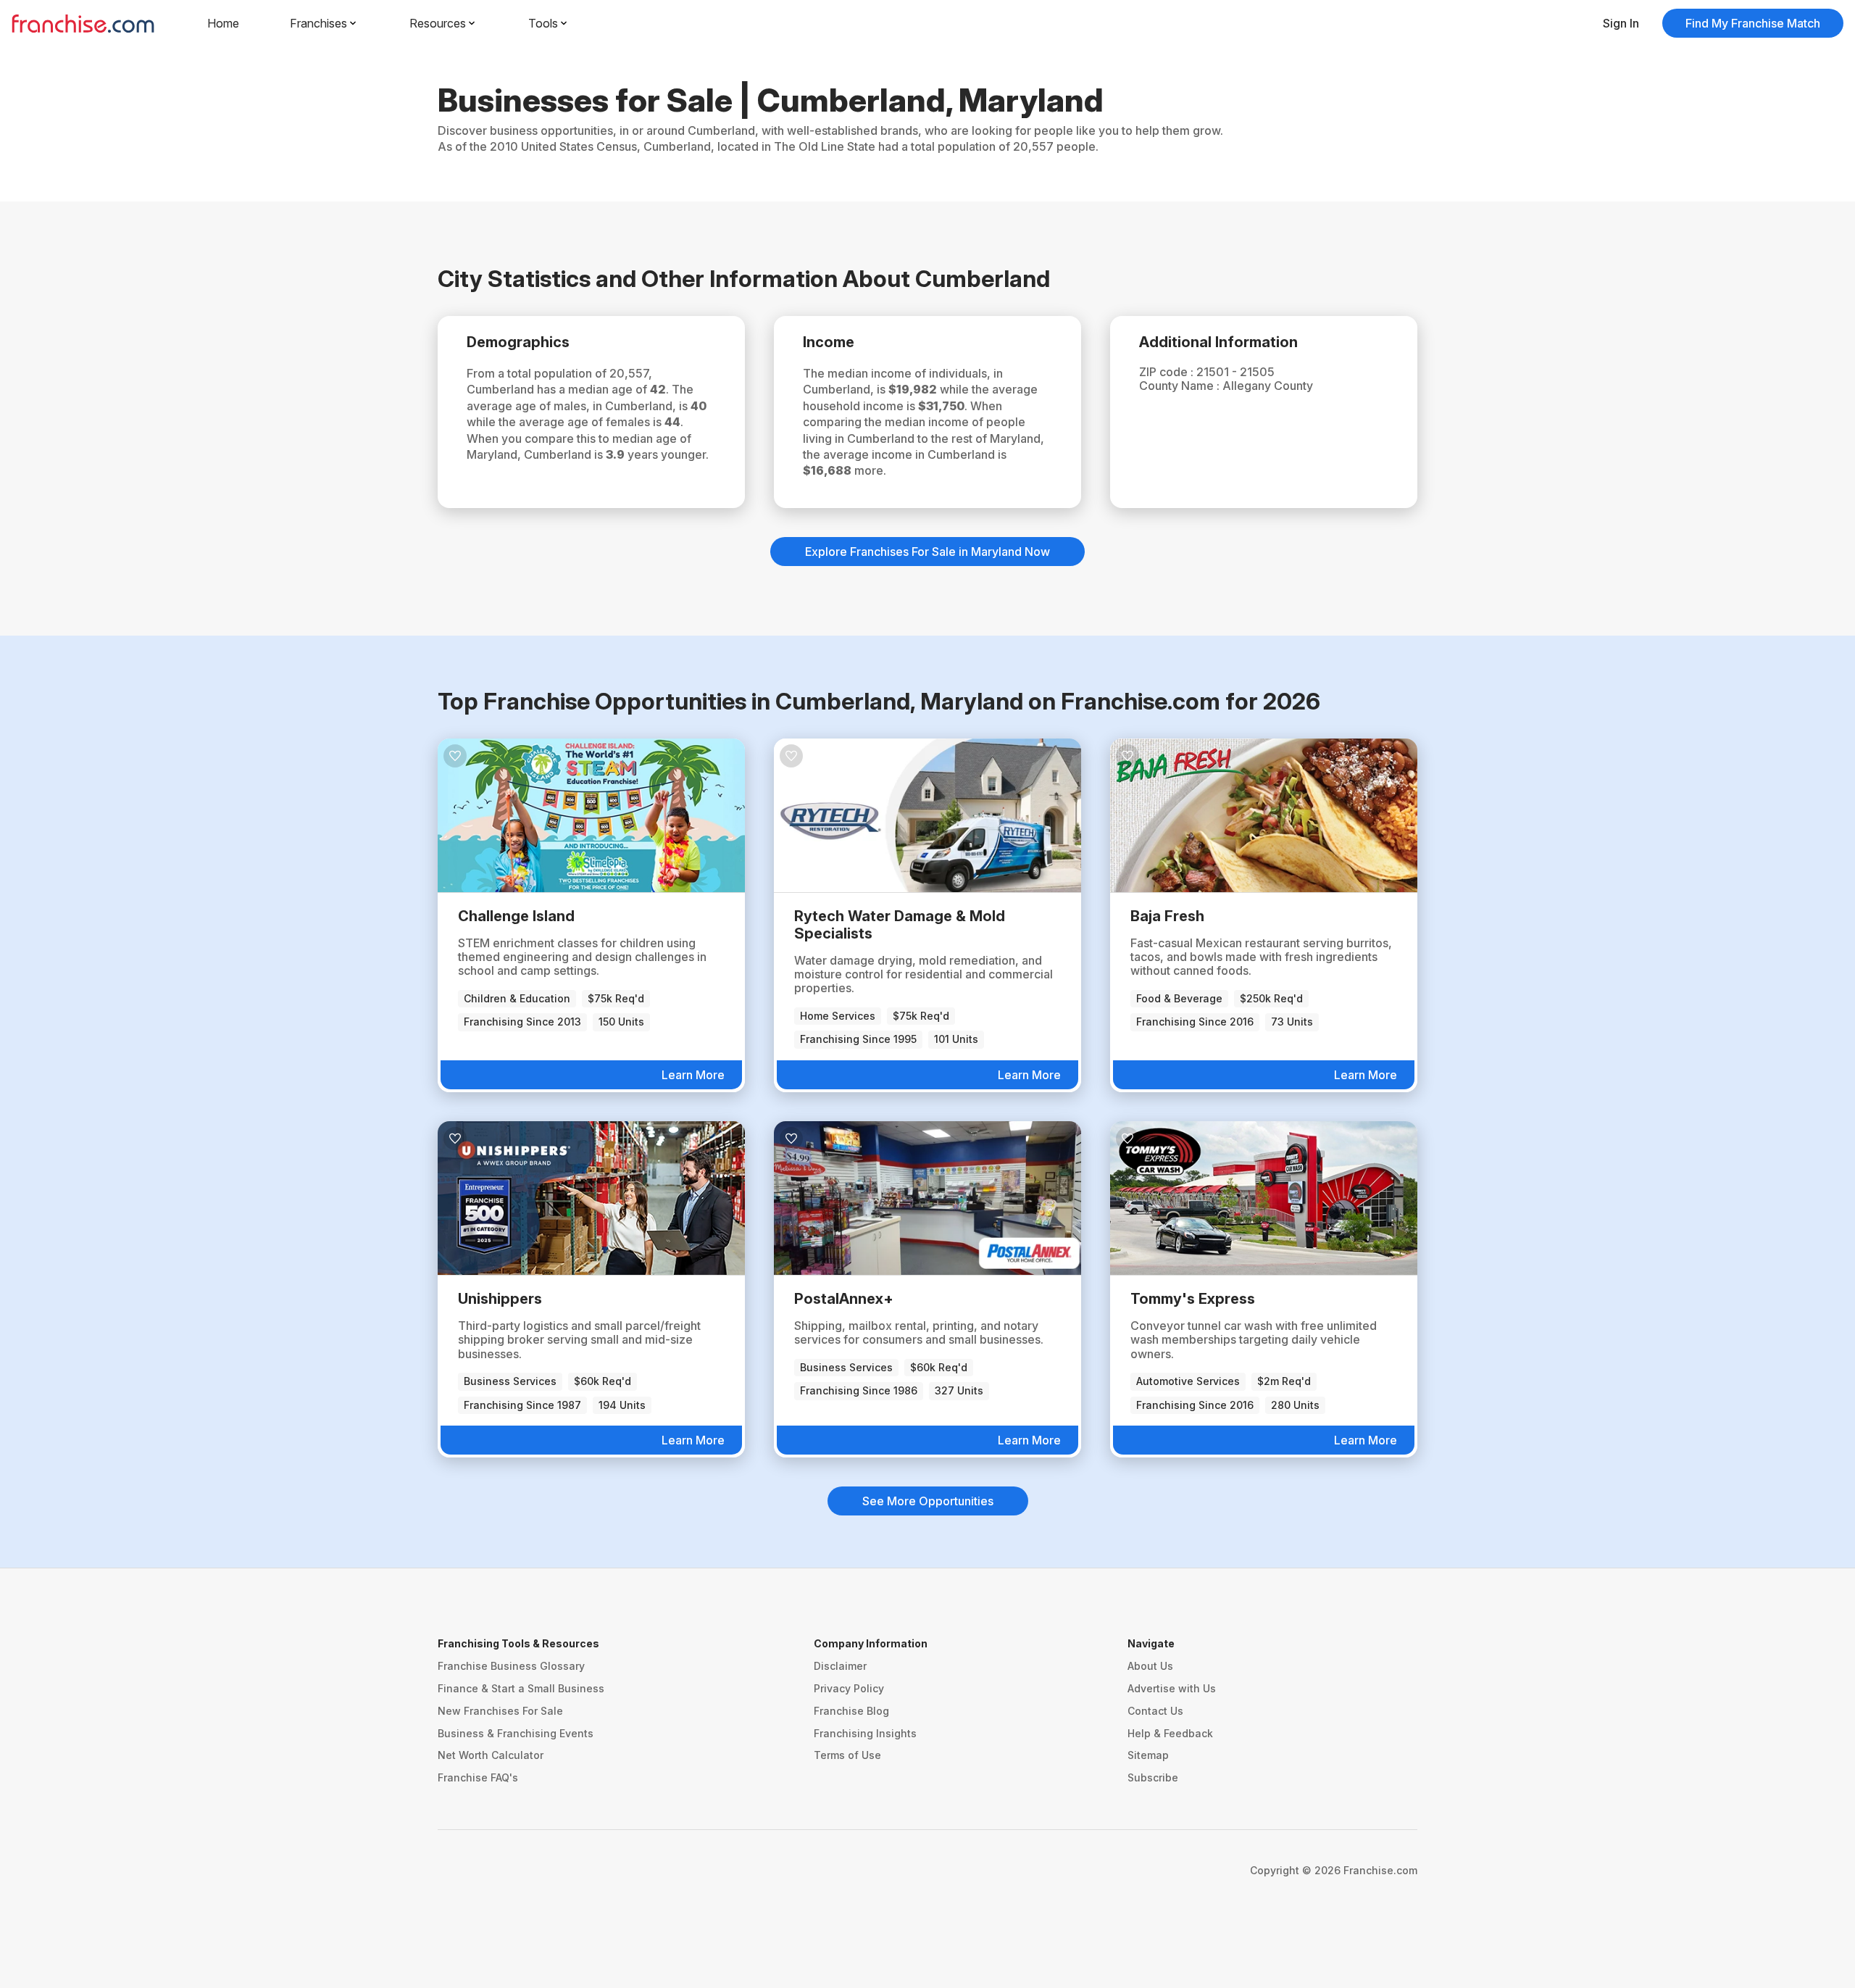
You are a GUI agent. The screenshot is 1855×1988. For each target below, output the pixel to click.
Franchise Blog (851, 1711)
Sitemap (1148, 1755)
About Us (1150, 1666)
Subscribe (1153, 1777)
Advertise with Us (1172, 1688)
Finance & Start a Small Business (521, 1688)
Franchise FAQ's (478, 1777)
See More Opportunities (928, 1501)
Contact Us (1155, 1711)
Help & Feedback (1170, 1733)
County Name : (1181, 386)
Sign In (1621, 23)
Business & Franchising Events (516, 1733)
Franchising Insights (865, 1733)
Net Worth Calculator (491, 1755)
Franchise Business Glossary (511, 1666)
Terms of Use (847, 1755)
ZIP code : (1168, 372)
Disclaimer (840, 1666)
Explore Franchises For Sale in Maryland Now (927, 552)
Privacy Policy (849, 1688)
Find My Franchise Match (1753, 23)
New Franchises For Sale (500, 1711)
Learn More (693, 1075)
